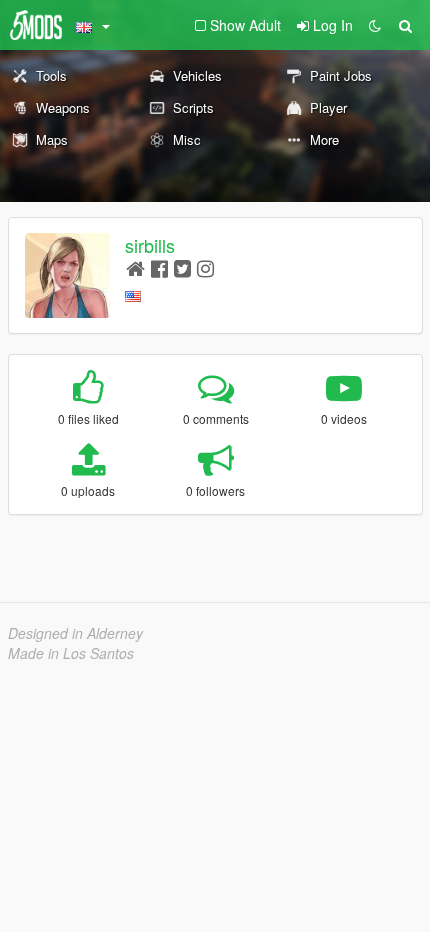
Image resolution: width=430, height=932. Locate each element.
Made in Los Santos (71, 653)
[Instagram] (205, 267)
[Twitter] (182, 267)
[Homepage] (135, 267)
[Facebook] (159, 267)
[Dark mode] (375, 25)
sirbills (150, 245)
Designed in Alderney (75, 633)
